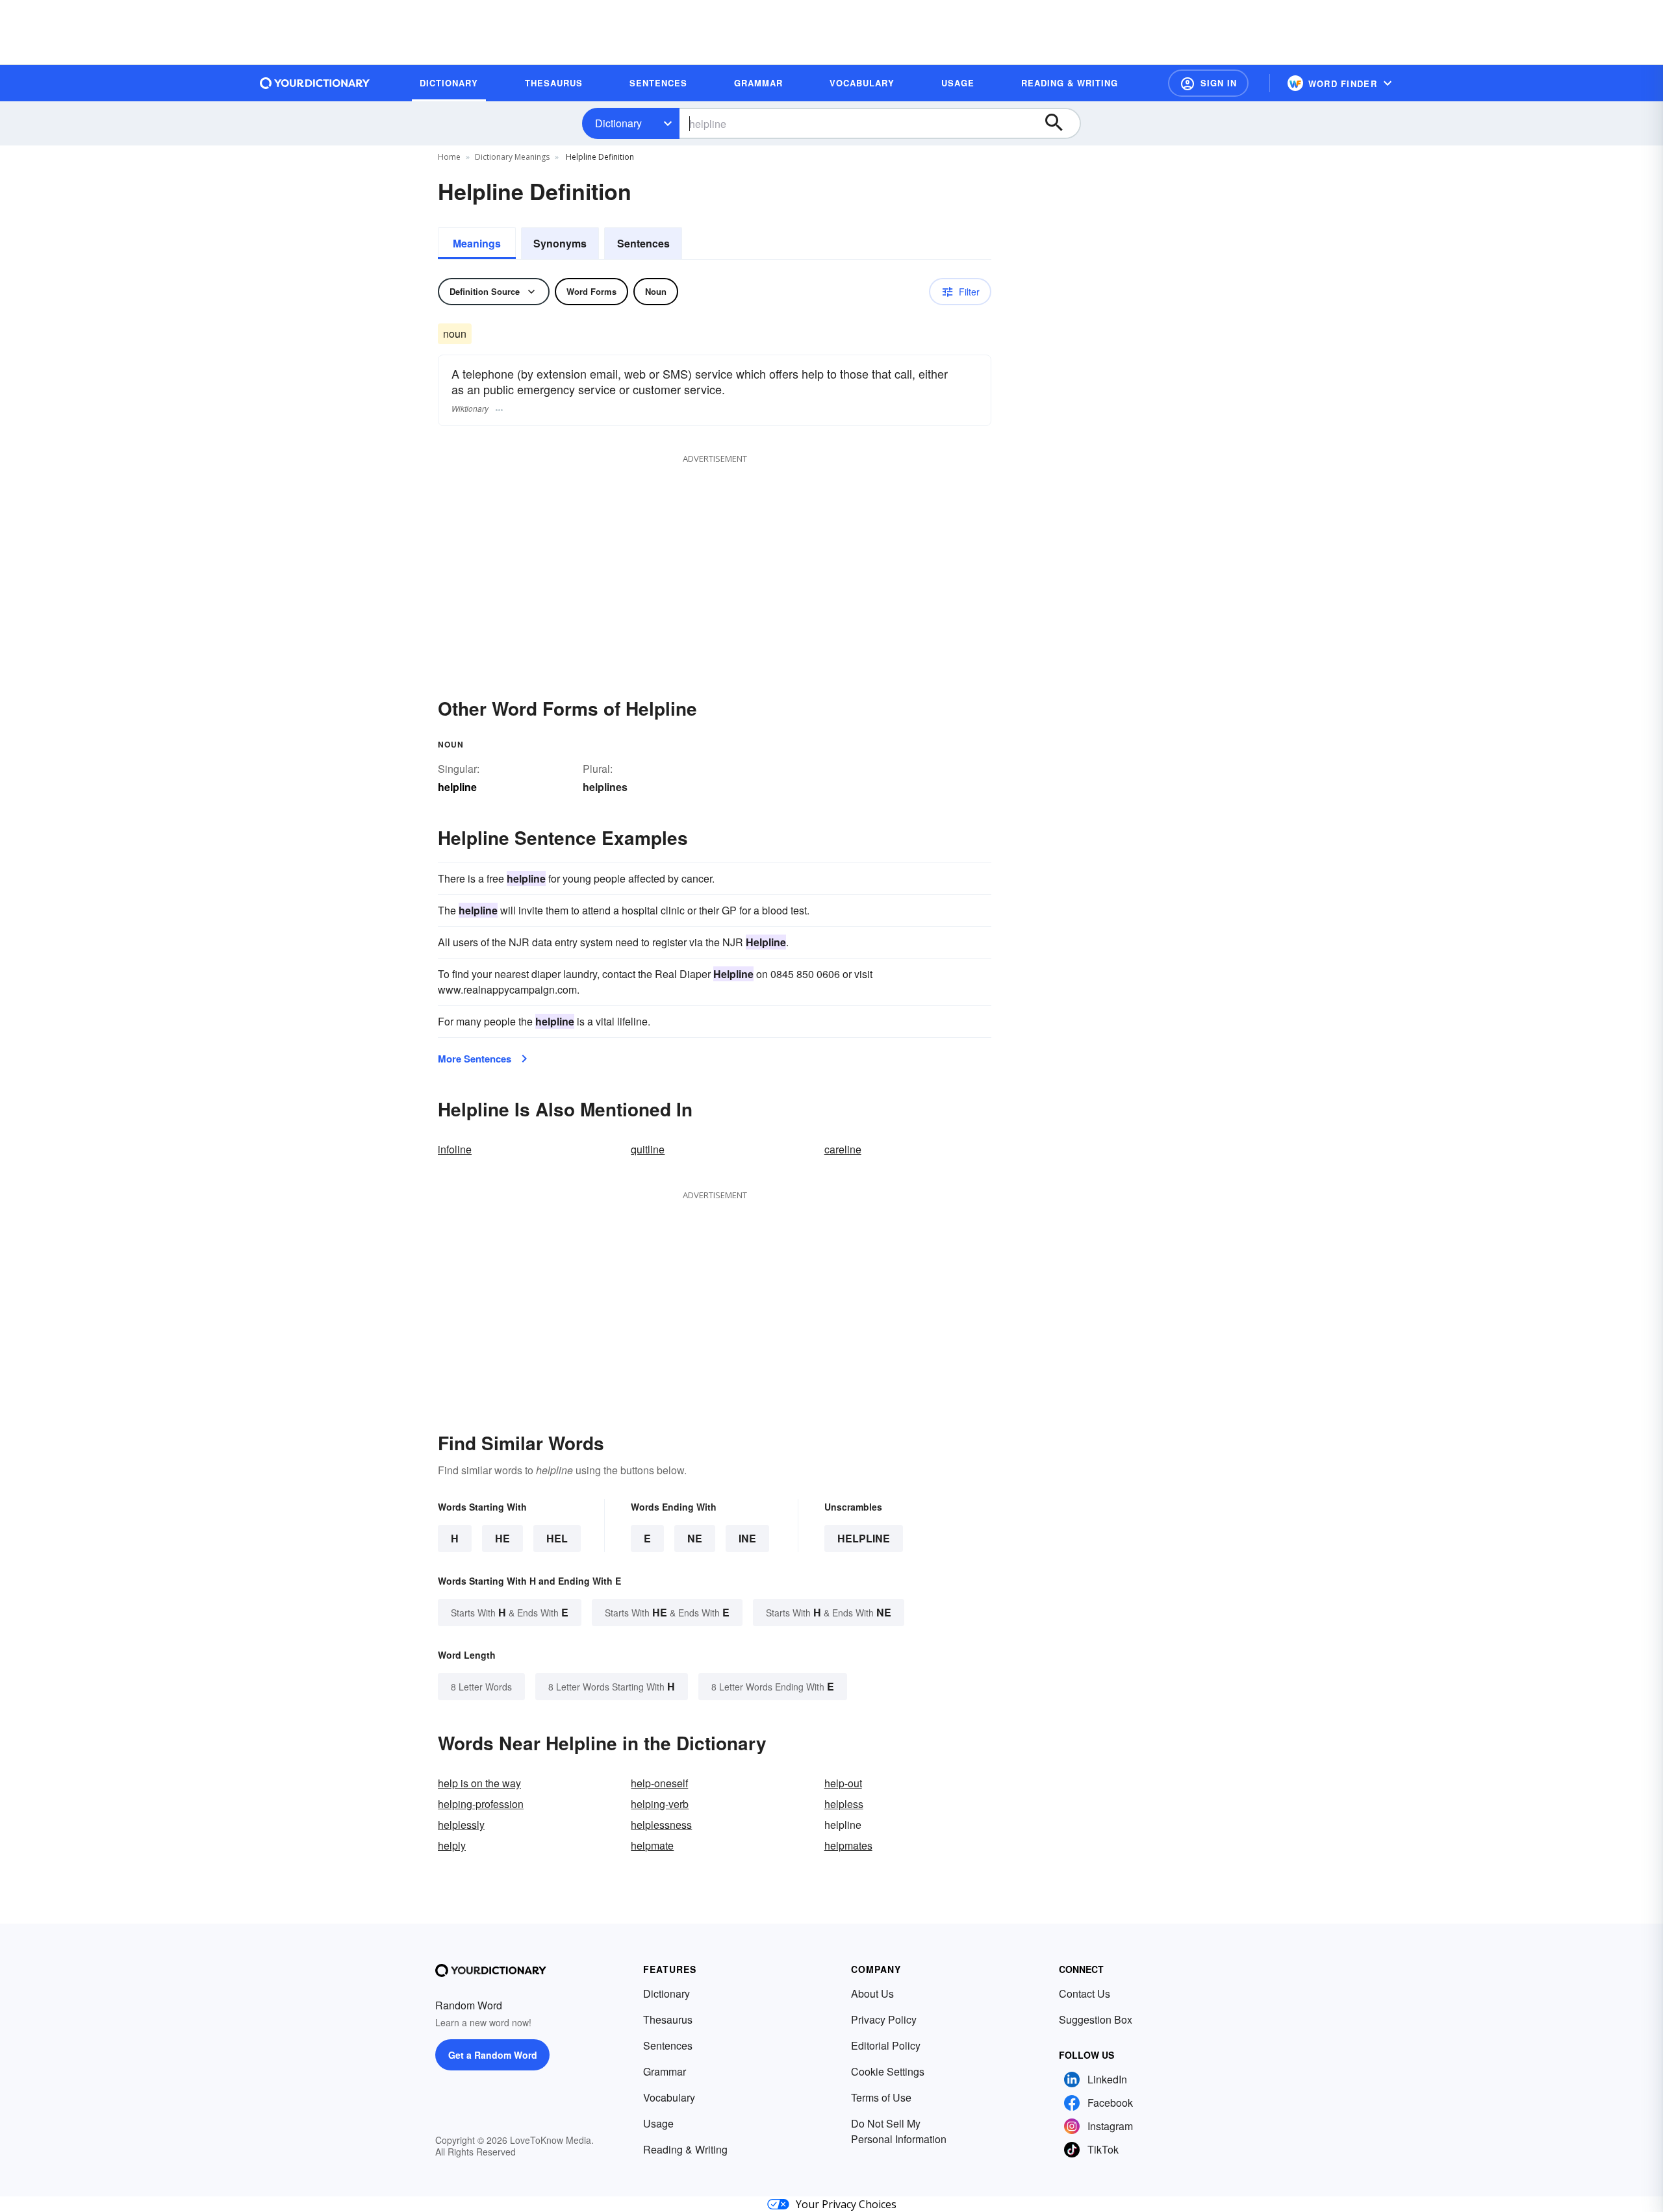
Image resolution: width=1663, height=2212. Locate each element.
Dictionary (618, 123)
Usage (658, 2123)
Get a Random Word (493, 2055)
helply (452, 1845)
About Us (872, 1993)
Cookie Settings (888, 2071)
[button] (1208, 83)
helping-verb (660, 1804)
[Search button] (1060, 123)
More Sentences (475, 1059)
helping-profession (481, 1804)
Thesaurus (668, 2019)
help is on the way (479, 1783)
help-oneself (659, 1783)
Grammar (665, 2071)
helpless (844, 1804)
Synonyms (560, 243)
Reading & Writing (685, 2149)
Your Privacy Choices (846, 2204)
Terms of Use (881, 2097)
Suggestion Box (1096, 2019)
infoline (455, 1149)
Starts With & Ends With (510, 1612)
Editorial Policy (886, 2045)
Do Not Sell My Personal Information (899, 2131)
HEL (557, 1538)
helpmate (652, 1845)
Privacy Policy (884, 2019)
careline (843, 1149)
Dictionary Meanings (512, 157)
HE (502, 1538)
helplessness (661, 1825)
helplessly (461, 1825)
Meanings (477, 243)
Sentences (643, 243)
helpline (864, 1538)
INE (747, 1538)
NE (695, 1538)
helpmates (848, 1845)
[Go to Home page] (315, 83)
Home (449, 157)
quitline (648, 1149)
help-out (843, 1783)
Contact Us (1085, 1993)
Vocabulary (669, 2097)
